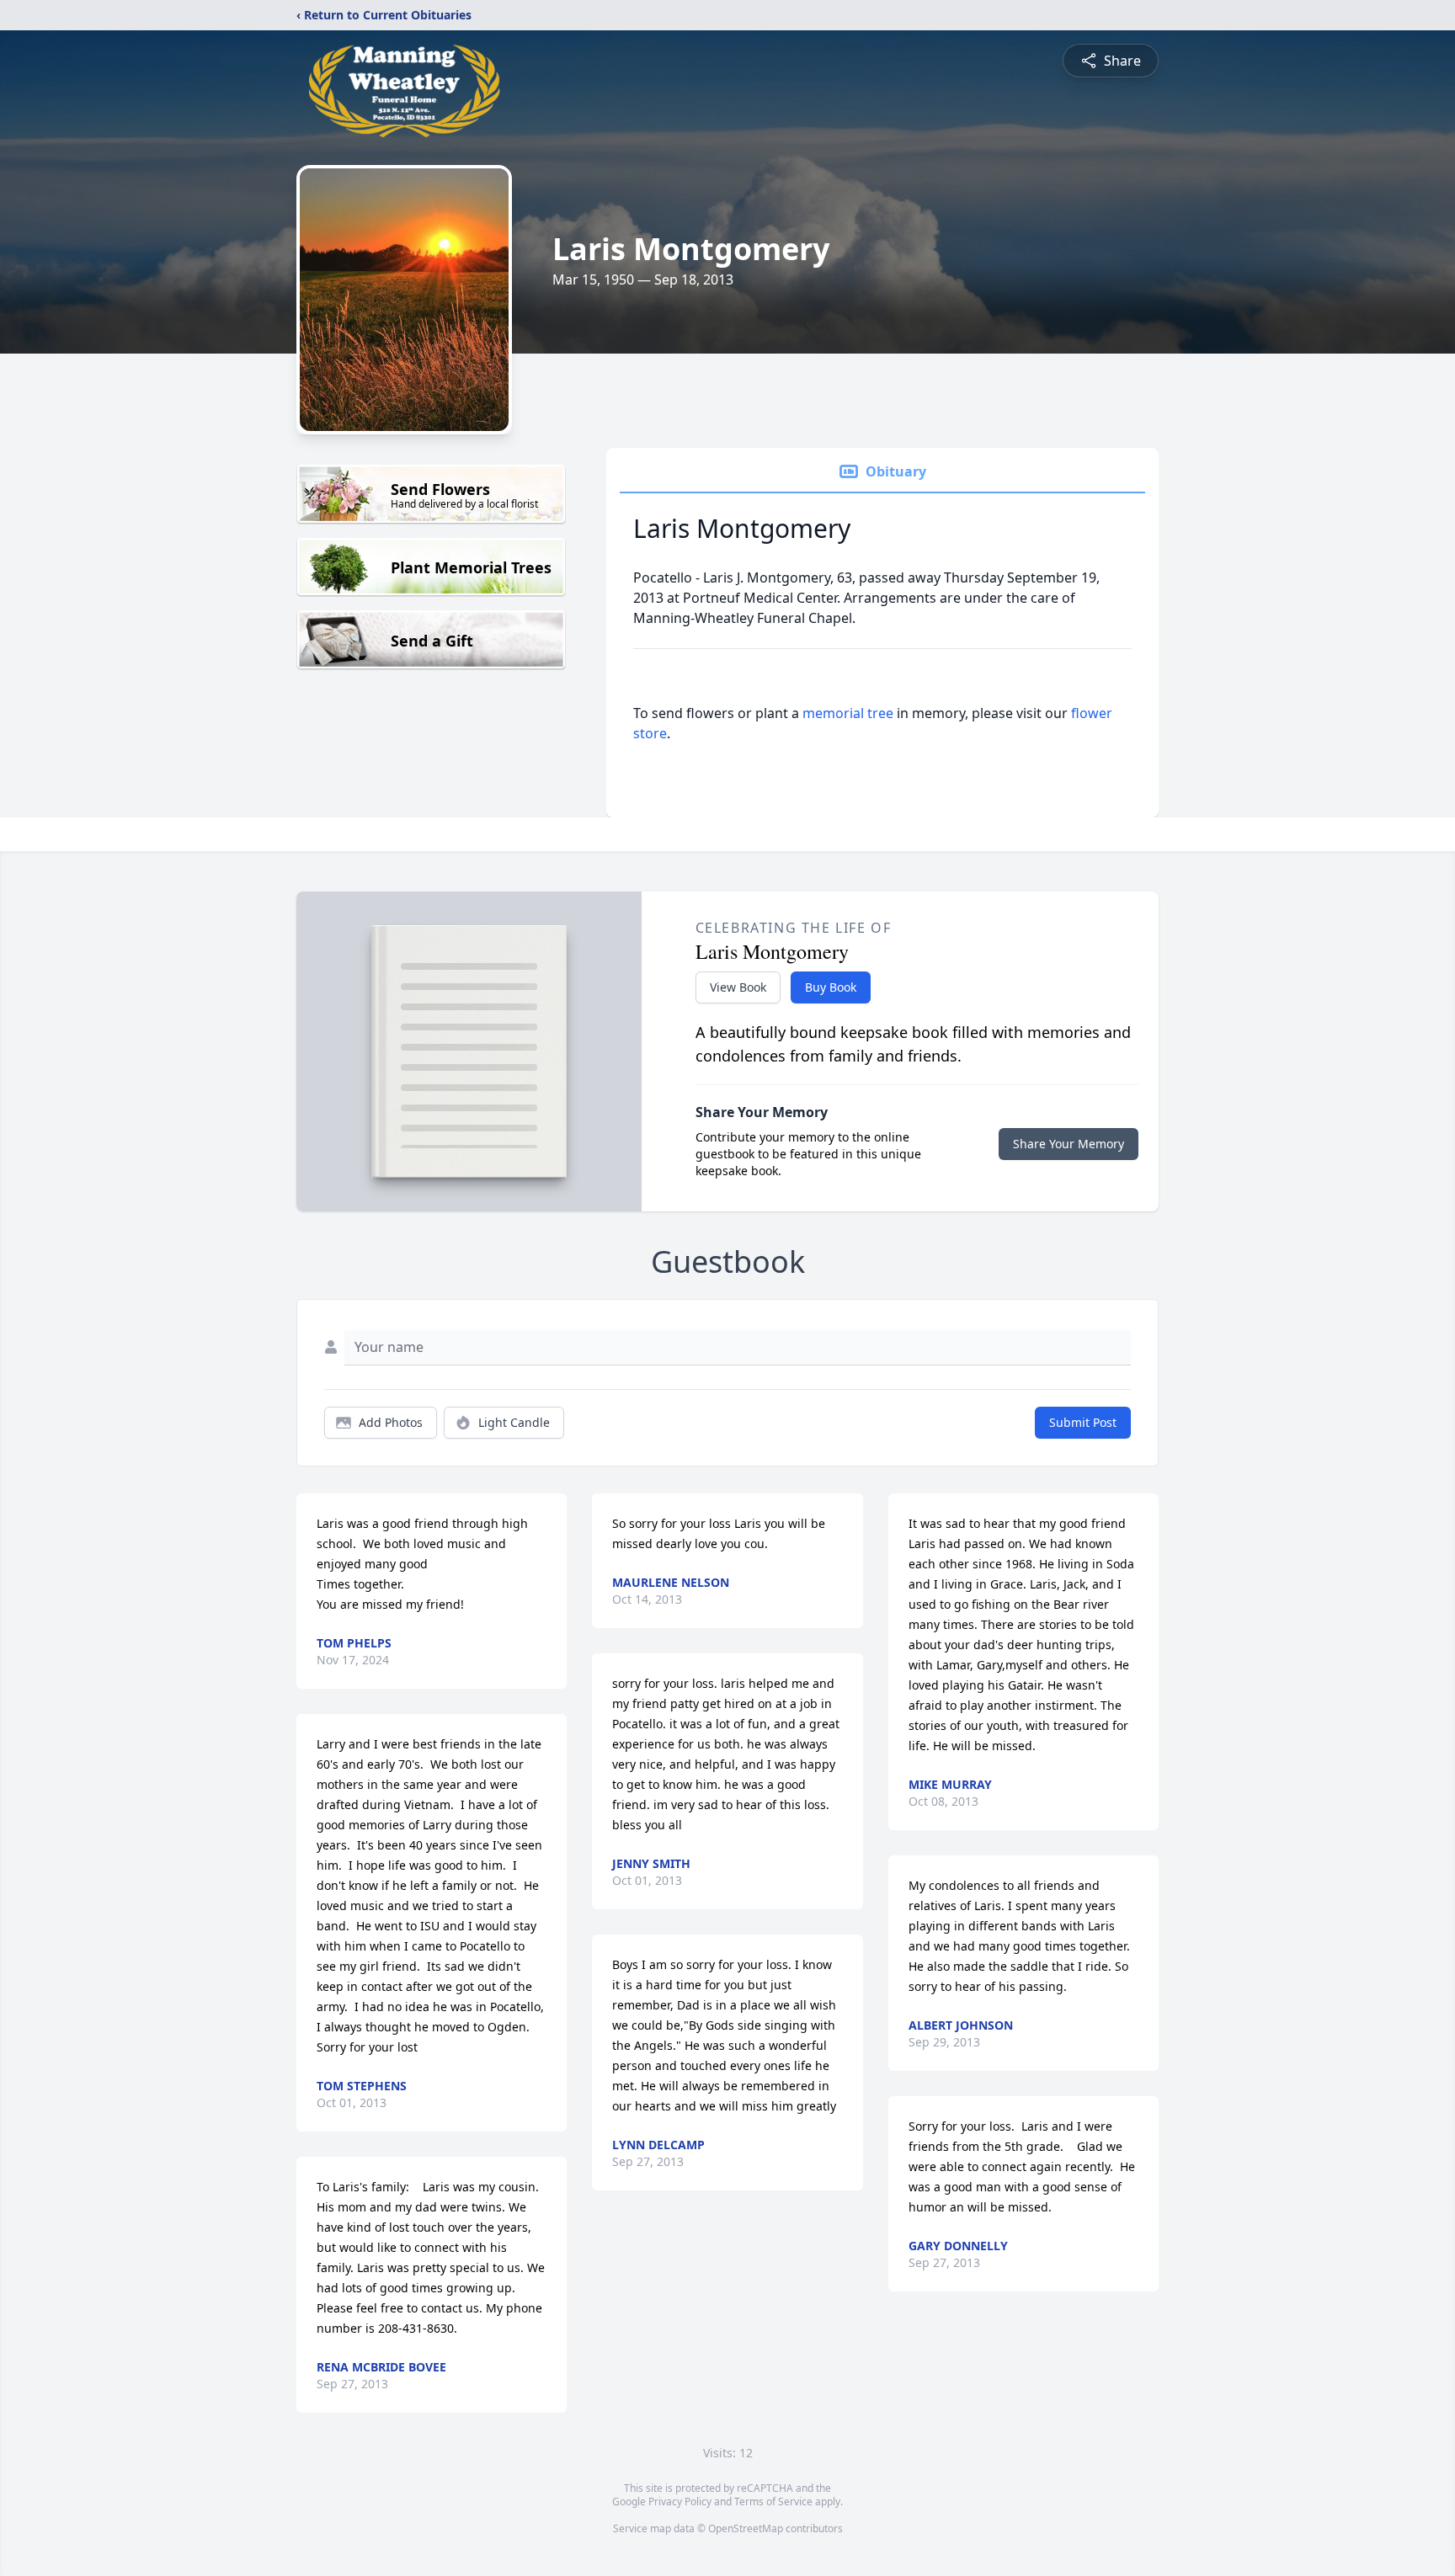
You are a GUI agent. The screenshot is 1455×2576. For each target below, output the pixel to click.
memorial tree (848, 713)
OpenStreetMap (746, 2528)
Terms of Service (773, 2501)
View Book (738, 987)
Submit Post (1083, 1422)
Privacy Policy (680, 2501)
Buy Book (831, 987)
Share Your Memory (1069, 1144)
